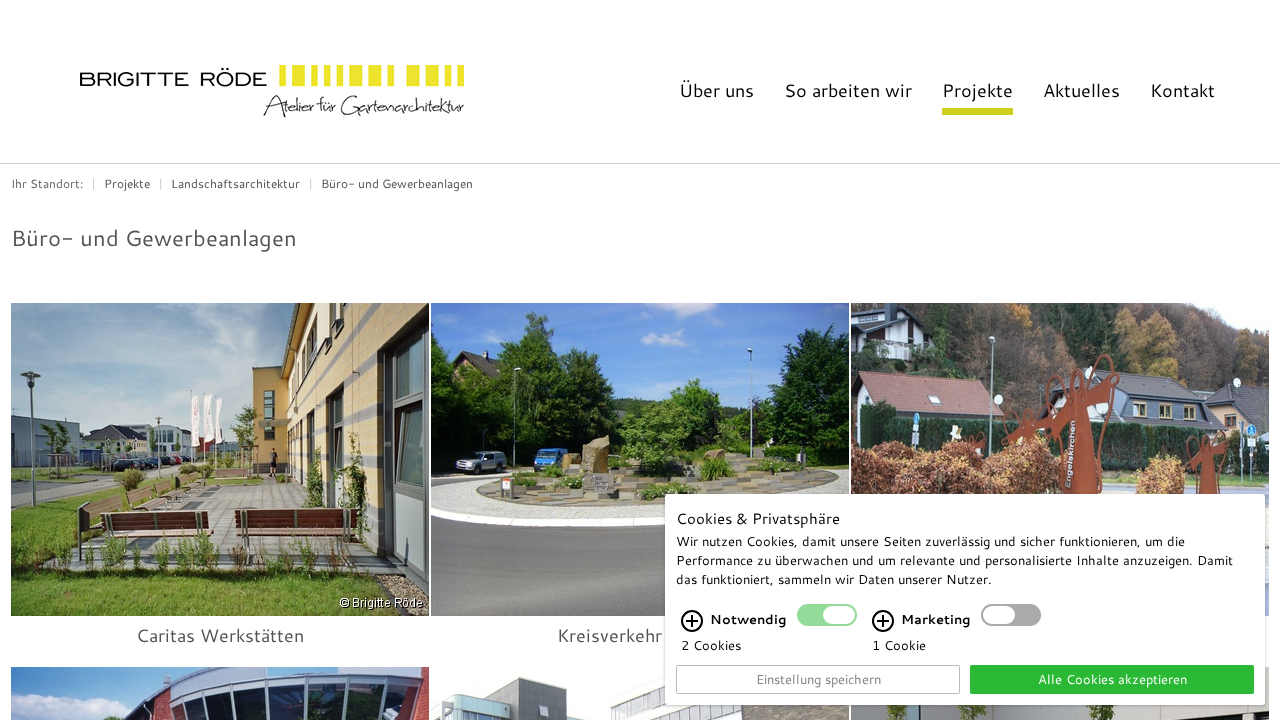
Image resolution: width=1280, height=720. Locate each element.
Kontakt (1182, 90)
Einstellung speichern (818, 679)
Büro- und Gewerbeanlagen (397, 183)
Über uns (716, 90)
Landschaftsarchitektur (235, 183)
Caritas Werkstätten (220, 635)
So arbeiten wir (848, 90)
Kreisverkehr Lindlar (640, 635)
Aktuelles (1081, 90)
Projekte (977, 90)
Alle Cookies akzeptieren (1112, 679)
